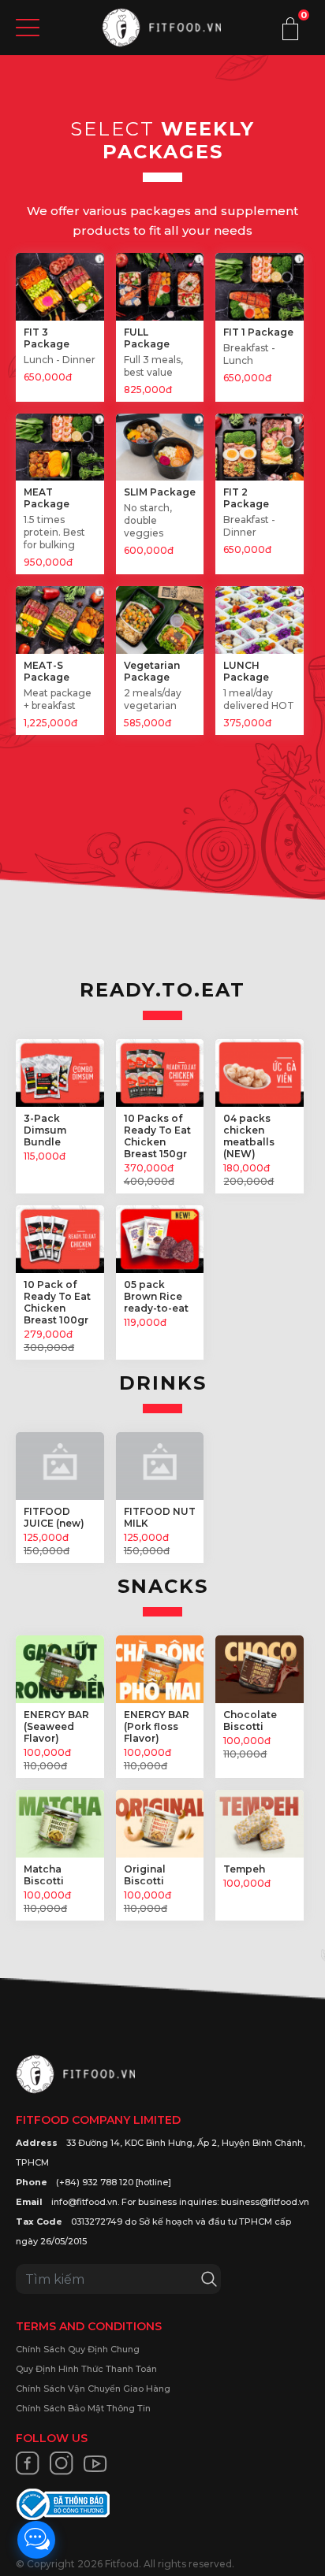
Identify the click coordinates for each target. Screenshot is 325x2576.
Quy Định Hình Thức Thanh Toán (86, 2369)
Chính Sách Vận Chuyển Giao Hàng (93, 2389)
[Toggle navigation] (28, 28)
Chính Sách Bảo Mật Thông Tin (83, 2408)
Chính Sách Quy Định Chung (78, 2349)
